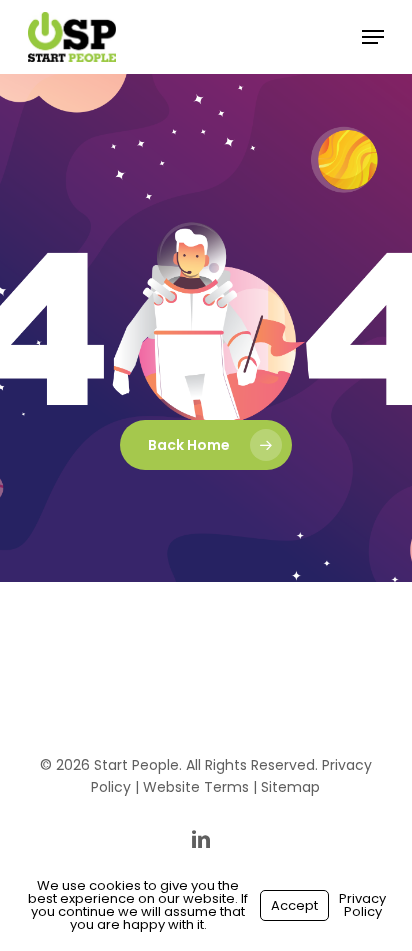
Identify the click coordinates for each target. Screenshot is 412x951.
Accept (294, 905)
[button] (373, 37)
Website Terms (196, 787)
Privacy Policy (362, 905)
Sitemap (290, 787)
